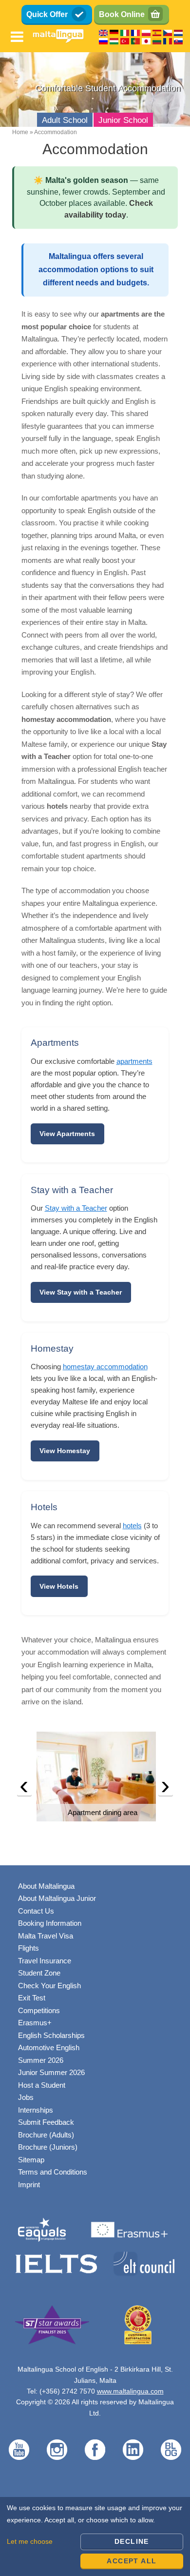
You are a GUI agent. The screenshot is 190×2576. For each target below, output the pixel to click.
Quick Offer (47, 14)
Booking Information (50, 1923)
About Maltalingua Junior (57, 1898)
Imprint (29, 2185)
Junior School (123, 120)
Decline (132, 2541)
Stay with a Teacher (76, 1208)
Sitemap (31, 2160)
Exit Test (32, 1998)
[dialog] (95, 2536)
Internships (36, 2110)
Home (20, 132)
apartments (134, 1061)
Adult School (65, 120)
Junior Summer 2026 (51, 2072)
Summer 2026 (41, 2060)
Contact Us (36, 1911)
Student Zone (39, 1973)
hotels (132, 1526)
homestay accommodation (105, 1367)
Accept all (132, 2561)
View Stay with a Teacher (81, 1292)
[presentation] (24, 1788)
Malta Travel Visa (46, 1936)
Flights (28, 1948)
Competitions (39, 2010)
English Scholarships (51, 2035)
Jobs (26, 2097)
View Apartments (67, 1134)
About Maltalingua (46, 1886)
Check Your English (49, 1986)
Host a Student (42, 2085)
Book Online (122, 14)
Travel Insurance (45, 1961)
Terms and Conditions (53, 2172)
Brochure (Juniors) (48, 2147)
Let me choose (30, 2541)
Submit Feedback (46, 2122)
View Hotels (59, 1586)
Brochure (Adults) (46, 2135)
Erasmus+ (35, 2023)
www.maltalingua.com (130, 2391)
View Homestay (65, 1451)
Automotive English (49, 2047)
